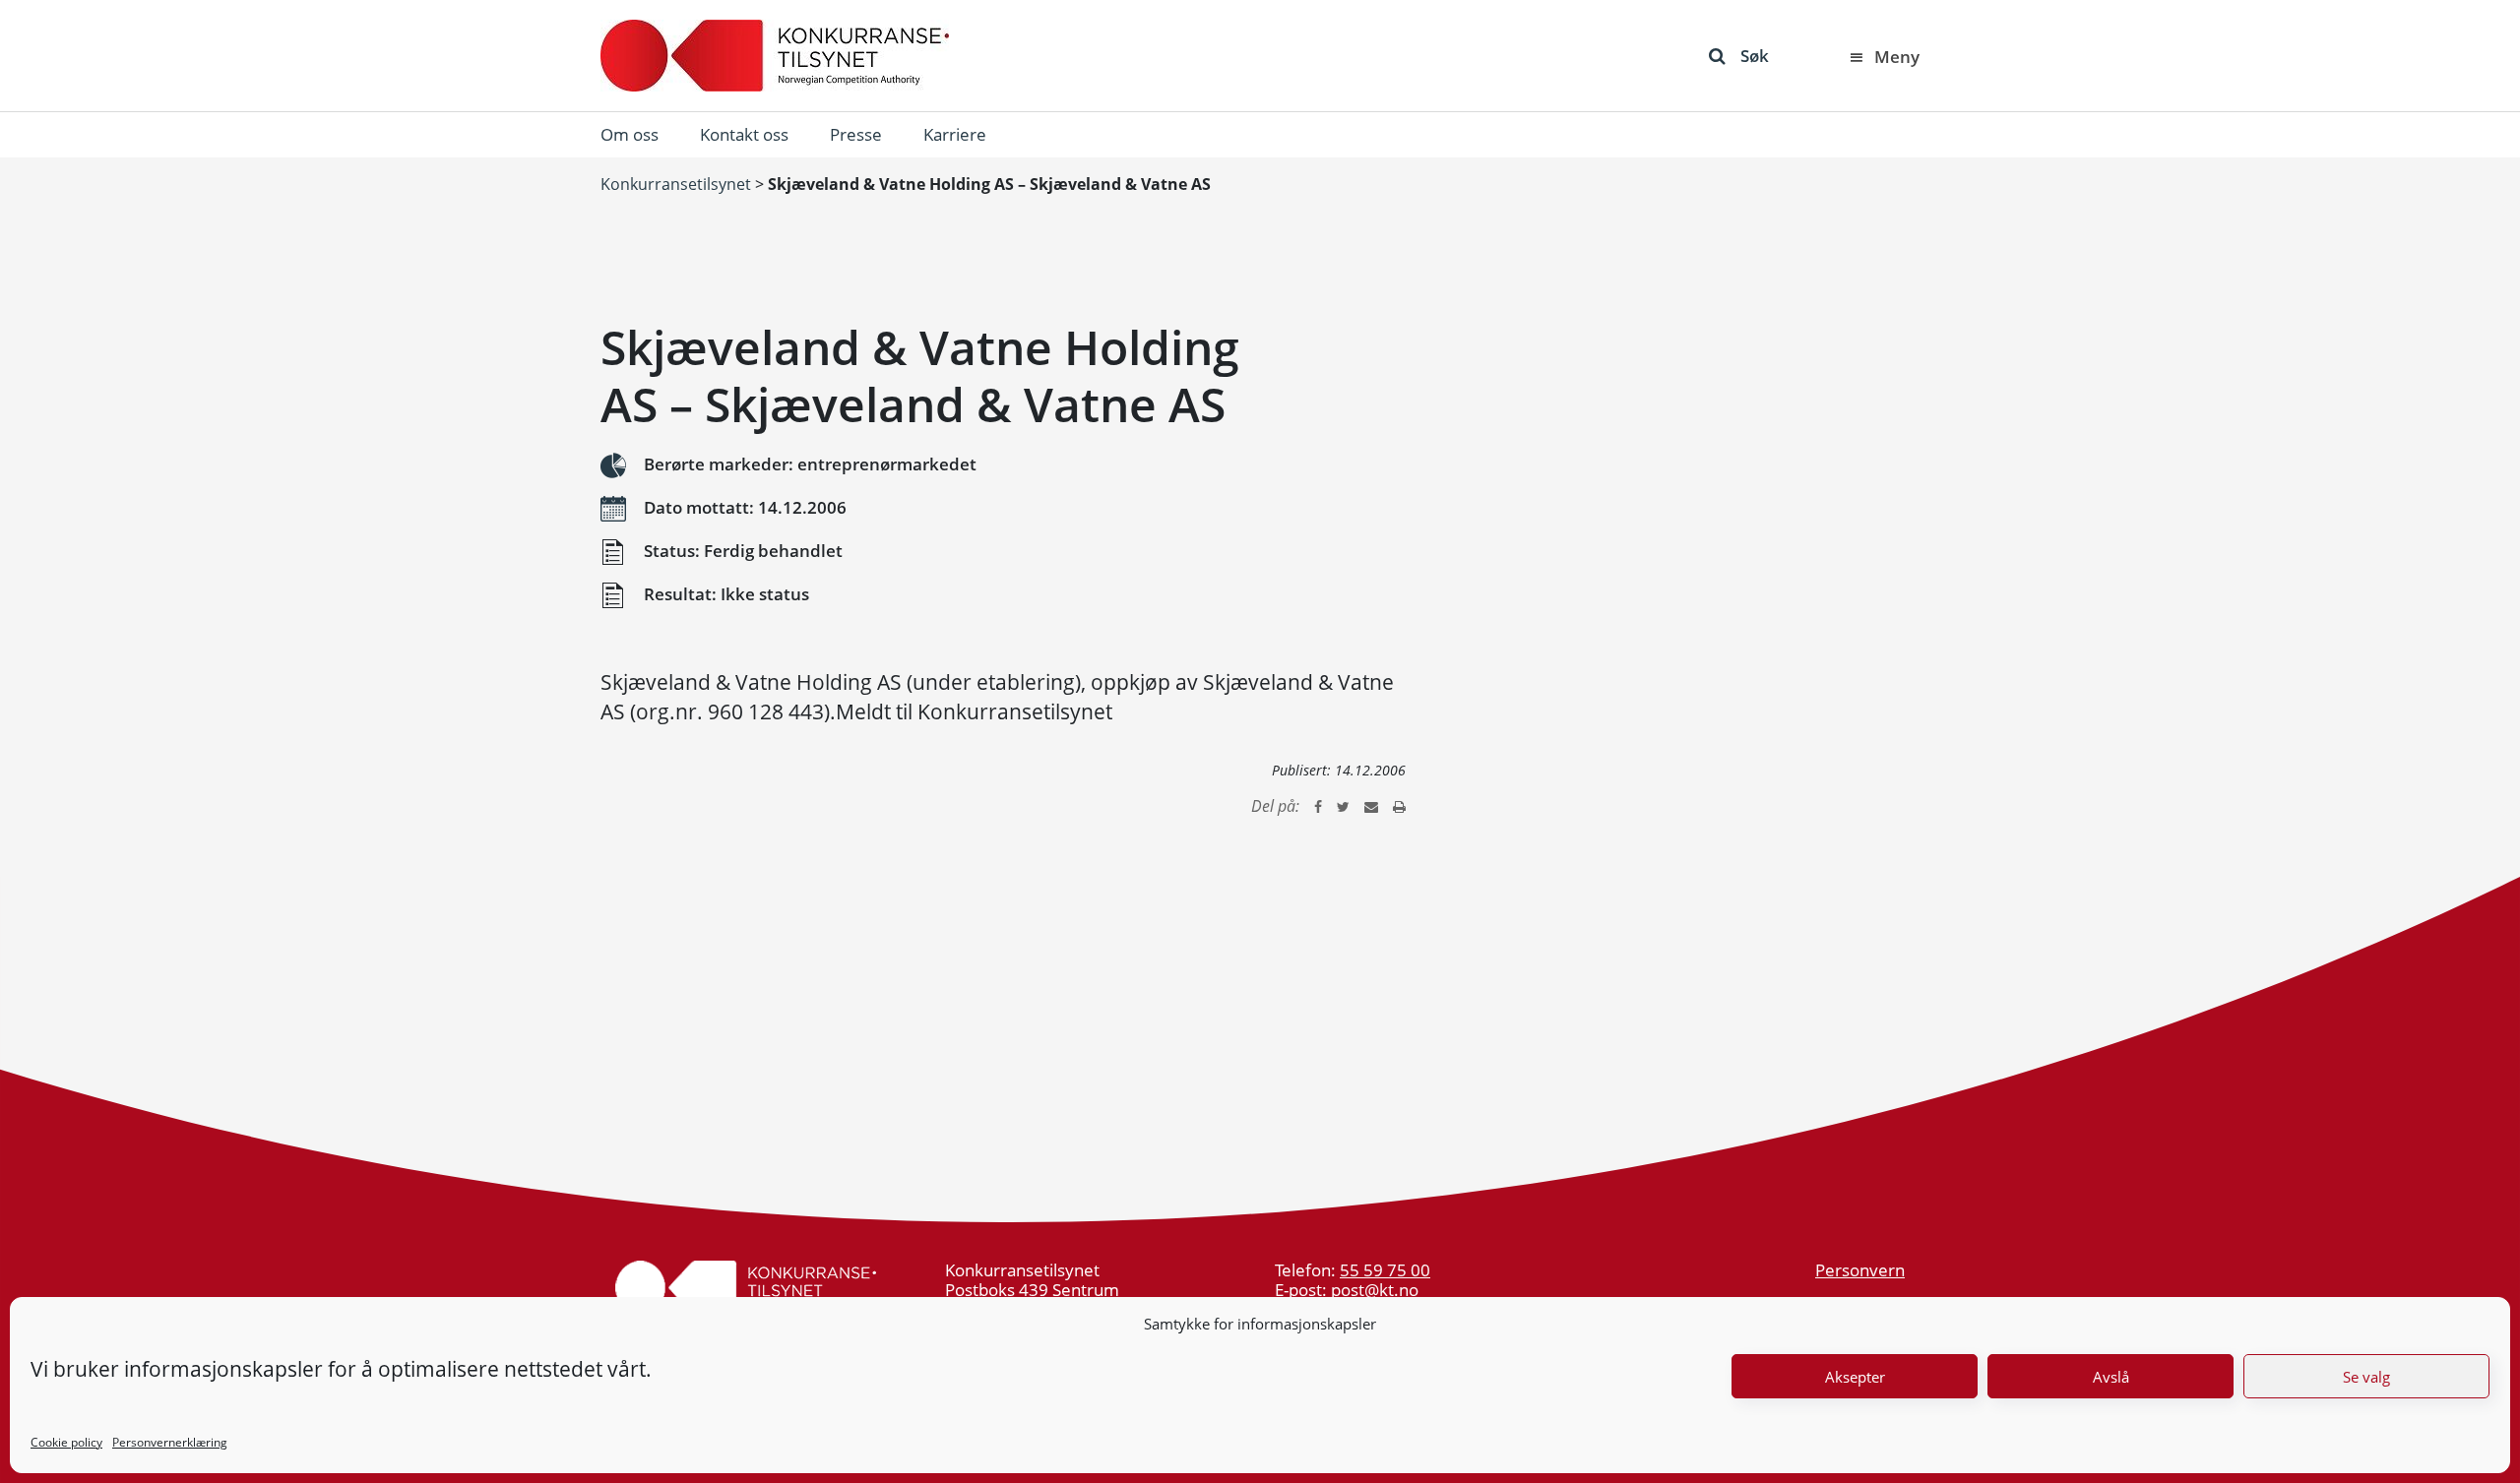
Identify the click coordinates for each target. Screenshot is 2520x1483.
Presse (856, 134)
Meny (1897, 57)
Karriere (955, 134)
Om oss (630, 134)
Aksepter (1855, 1377)
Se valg (2366, 1377)
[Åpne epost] (1371, 806)
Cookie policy (66, 1442)
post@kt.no (1375, 1290)
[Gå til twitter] (1343, 806)
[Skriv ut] (1399, 806)
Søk (1755, 56)
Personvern (1860, 1270)
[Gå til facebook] (1318, 806)
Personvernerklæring (170, 1442)
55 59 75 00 (1385, 1270)
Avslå (2111, 1377)
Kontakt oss (744, 134)
